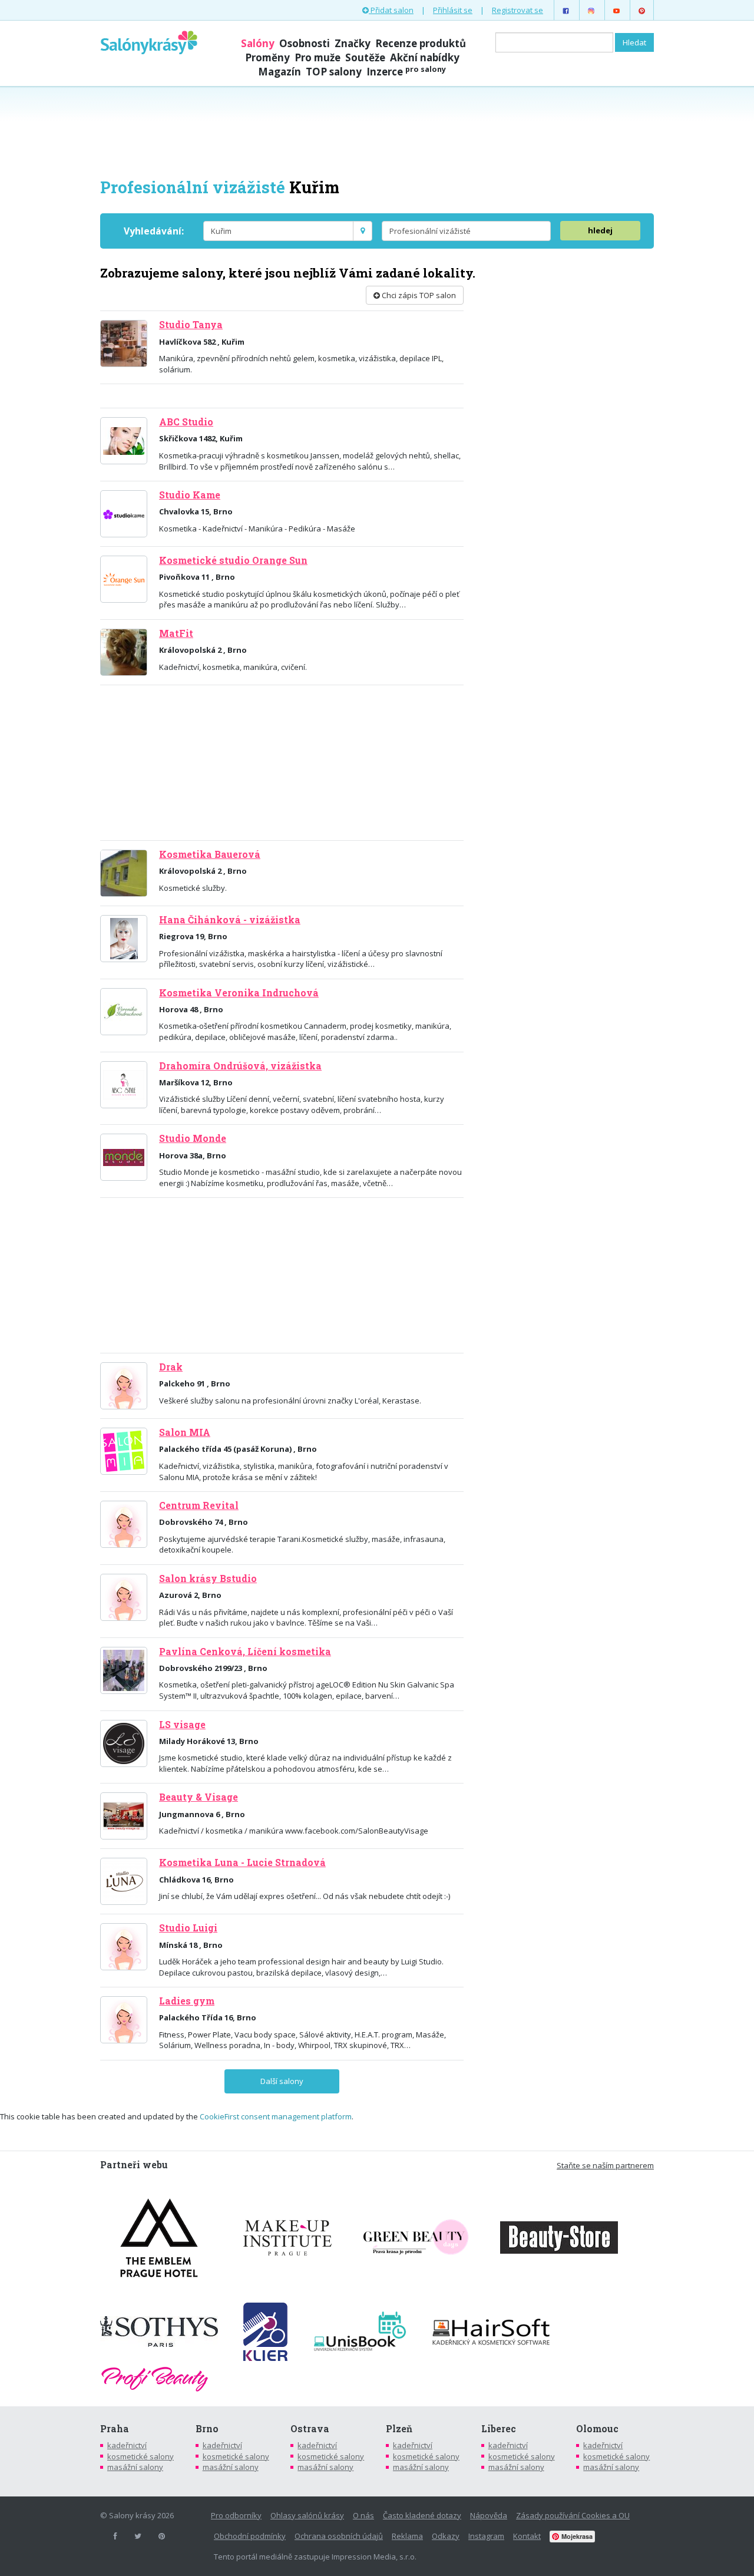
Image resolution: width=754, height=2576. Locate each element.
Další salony (282, 2081)
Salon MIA (185, 1432)
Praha (115, 2429)
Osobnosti (305, 43)
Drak (171, 1367)
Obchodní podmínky (250, 2536)
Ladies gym (187, 2001)
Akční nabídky (425, 57)
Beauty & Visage (199, 1797)
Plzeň (399, 2429)
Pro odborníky (236, 2515)
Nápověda (489, 2515)
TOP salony (334, 72)
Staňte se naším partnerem (605, 2165)
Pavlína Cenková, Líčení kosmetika (245, 1652)
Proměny (267, 57)
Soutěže (365, 57)
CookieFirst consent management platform (276, 2116)
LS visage (182, 1725)
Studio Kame (190, 495)
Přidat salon (391, 10)
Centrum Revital (199, 1505)
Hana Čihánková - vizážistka (230, 920)
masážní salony (135, 2467)
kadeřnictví (127, 2445)
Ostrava (310, 2429)
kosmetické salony (140, 2456)
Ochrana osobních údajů (339, 2536)
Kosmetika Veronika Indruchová (239, 993)
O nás (363, 2515)
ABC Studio (186, 422)
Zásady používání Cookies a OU (573, 2515)
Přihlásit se (453, 10)
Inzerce (406, 72)
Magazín (280, 72)
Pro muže (318, 57)
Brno (207, 2429)
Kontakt (527, 2536)
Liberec (499, 2429)
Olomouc (597, 2429)
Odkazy (446, 2536)
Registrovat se (517, 10)
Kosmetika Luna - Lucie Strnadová (242, 1862)
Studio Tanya (191, 325)
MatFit (176, 633)
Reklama (407, 2536)
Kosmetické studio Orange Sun (233, 560)
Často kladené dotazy (422, 2515)
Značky (353, 43)
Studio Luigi (188, 1928)
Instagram (486, 2536)
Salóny (258, 43)
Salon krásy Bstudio (208, 1578)
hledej (600, 230)
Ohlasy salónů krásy (307, 2515)
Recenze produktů (421, 43)
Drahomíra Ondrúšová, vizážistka (240, 1066)
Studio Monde (193, 1138)
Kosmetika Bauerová (210, 854)
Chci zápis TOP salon (418, 295)
